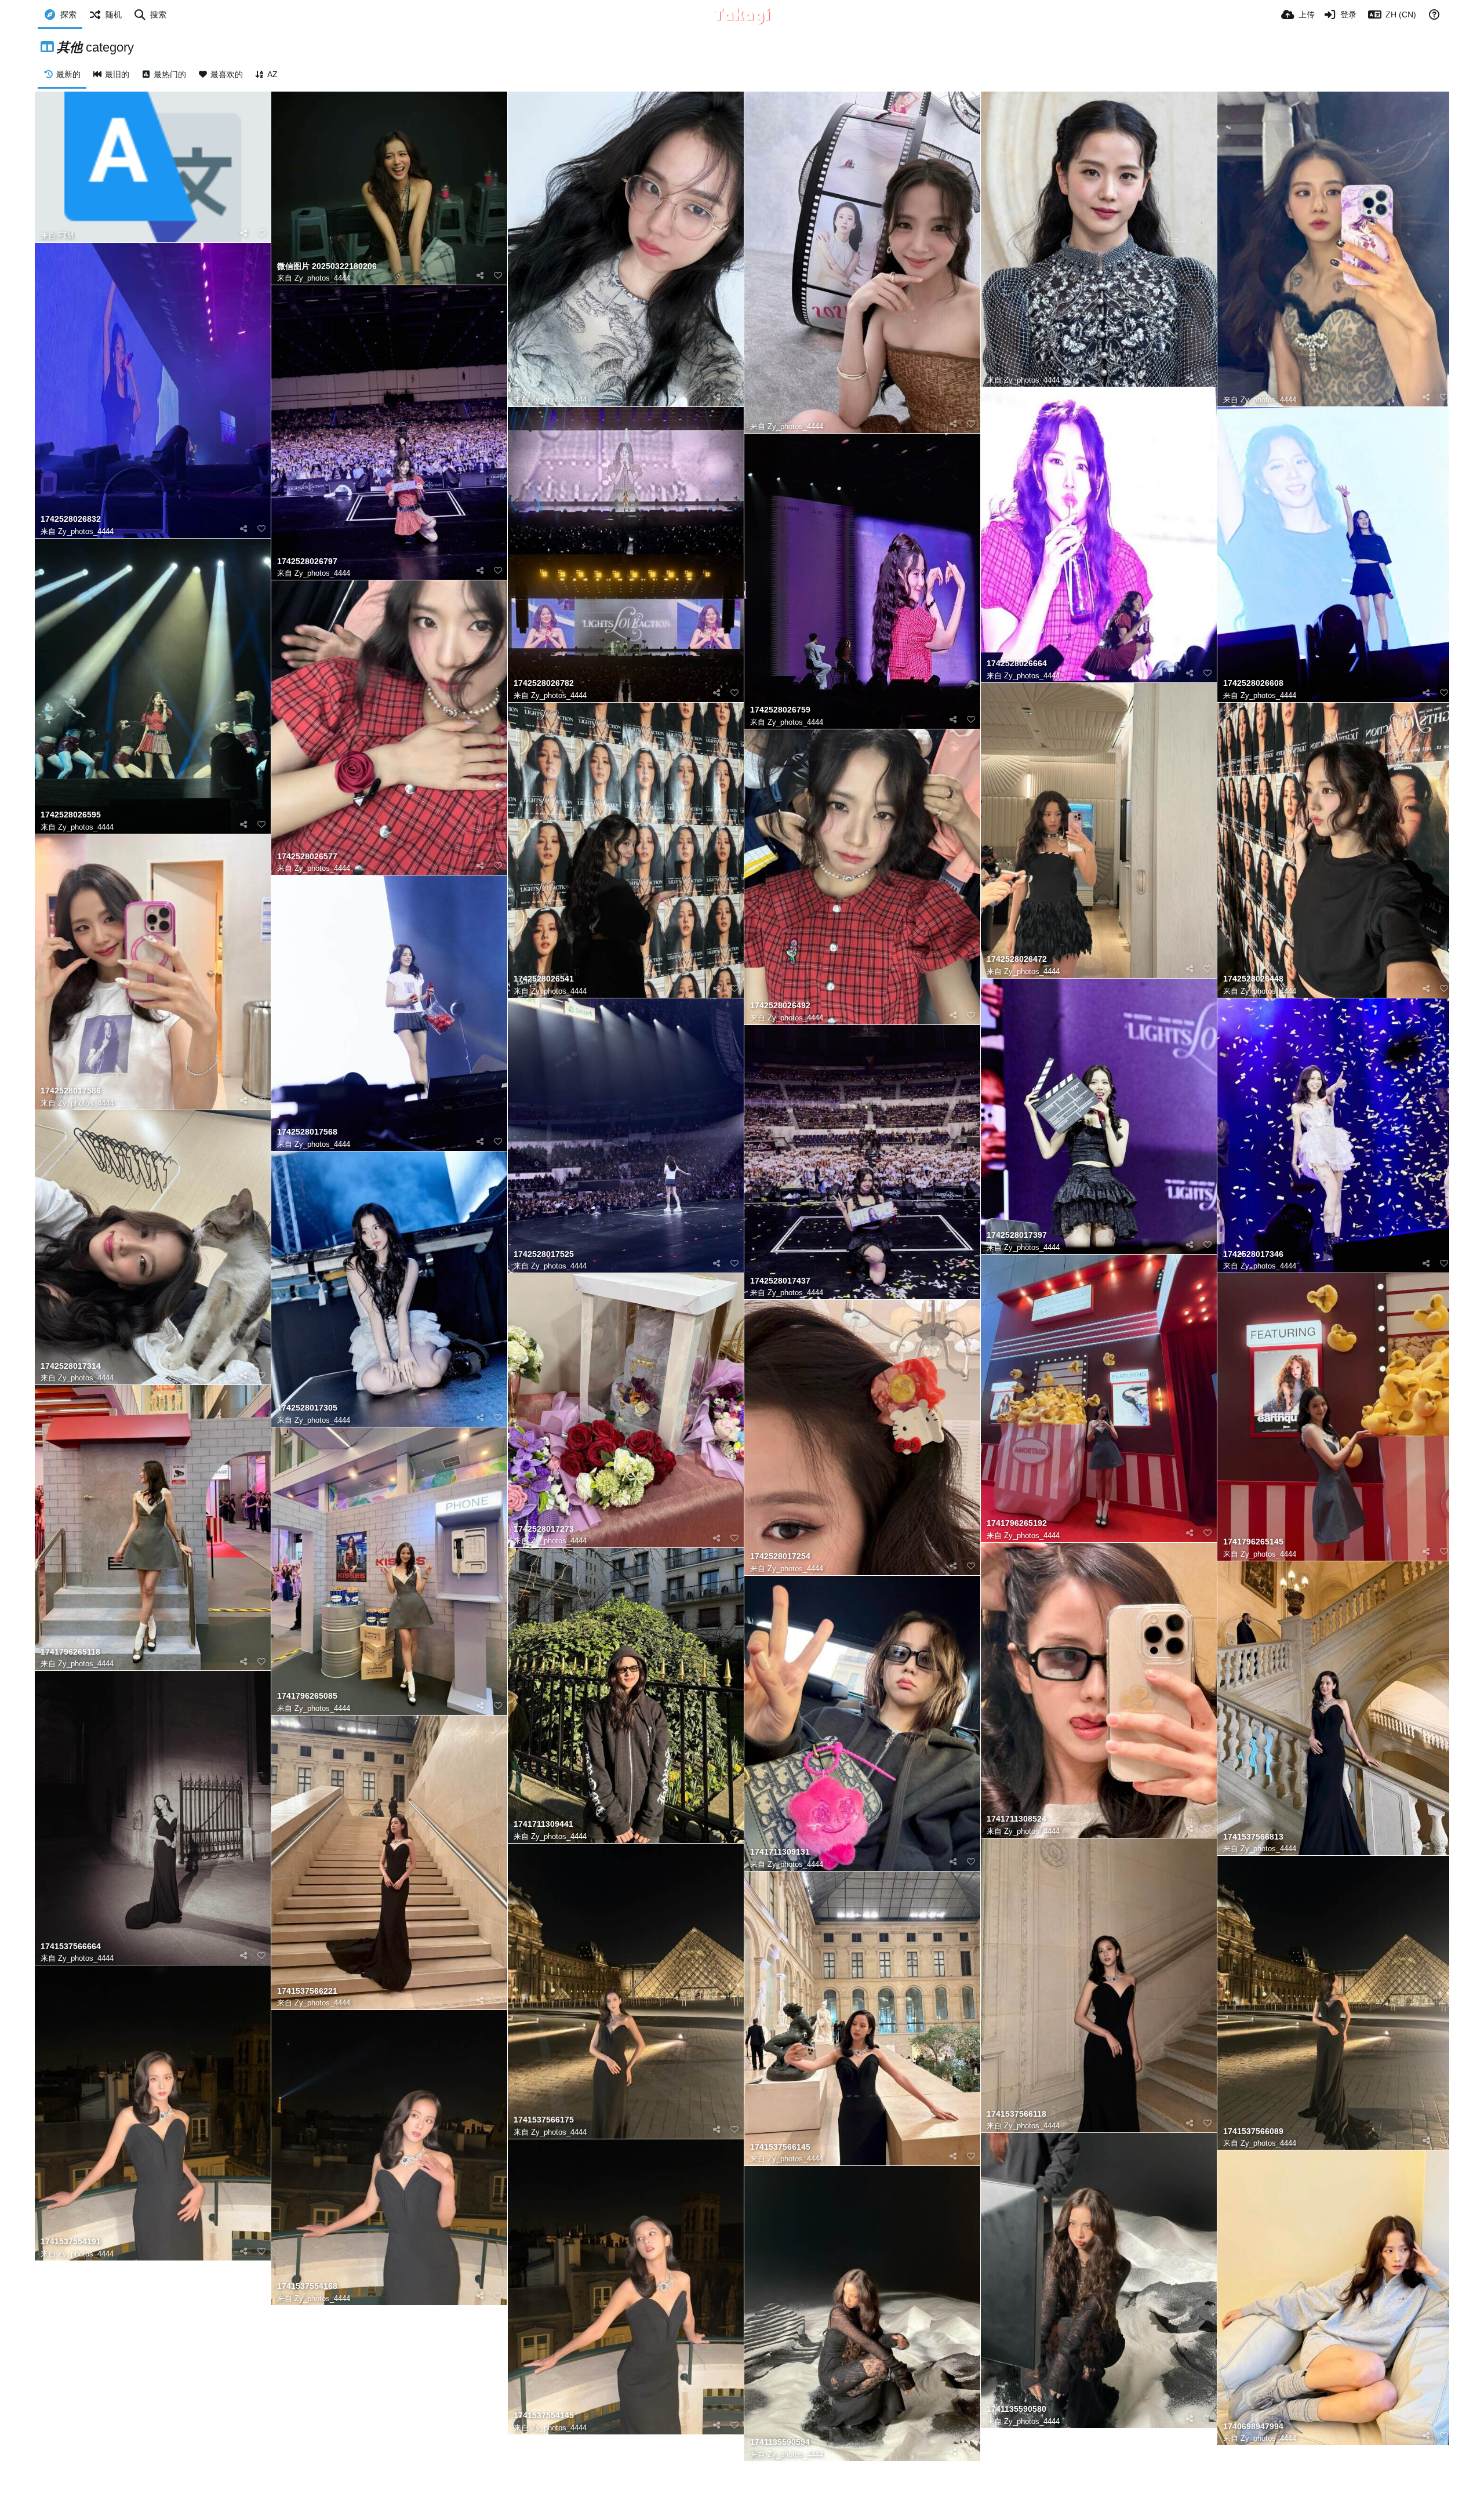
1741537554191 (71, 2242)
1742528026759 (780, 710)
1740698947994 (1253, 2427)
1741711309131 (780, 1852)
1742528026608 (1253, 683)
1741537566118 (1016, 2114)
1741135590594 (780, 2442)
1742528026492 (780, 1006)
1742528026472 (1017, 959)
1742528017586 (71, 1091)
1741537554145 (544, 2416)
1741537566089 (1253, 2131)
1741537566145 (780, 2147)
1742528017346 (1253, 1254)
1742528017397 (1017, 1235)
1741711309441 (543, 1824)
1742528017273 (544, 1529)
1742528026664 (1017, 664)
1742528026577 (307, 857)
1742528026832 (71, 519)
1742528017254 (780, 1556)
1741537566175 (544, 2120)
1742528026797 (307, 561)
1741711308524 (1016, 1819)
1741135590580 (1016, 2409)
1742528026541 (544, 979)
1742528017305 (307, 1408)
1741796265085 (307, 1696)
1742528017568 (307, 1132)
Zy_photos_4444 (322, 278)
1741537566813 (1253, 1837)
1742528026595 (71, 815)
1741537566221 (307, 1991)
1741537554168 (307, 2286)
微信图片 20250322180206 (327, 266)
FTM (66, 236)
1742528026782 (544, 683)
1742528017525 (544, 1254)
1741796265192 (1017, 1523)
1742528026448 (1253, 979)
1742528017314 (71, 1366)
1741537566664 (71, 1947)
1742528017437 (780, 1281)
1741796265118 (70, 1652)
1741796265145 (1253, 1542)
